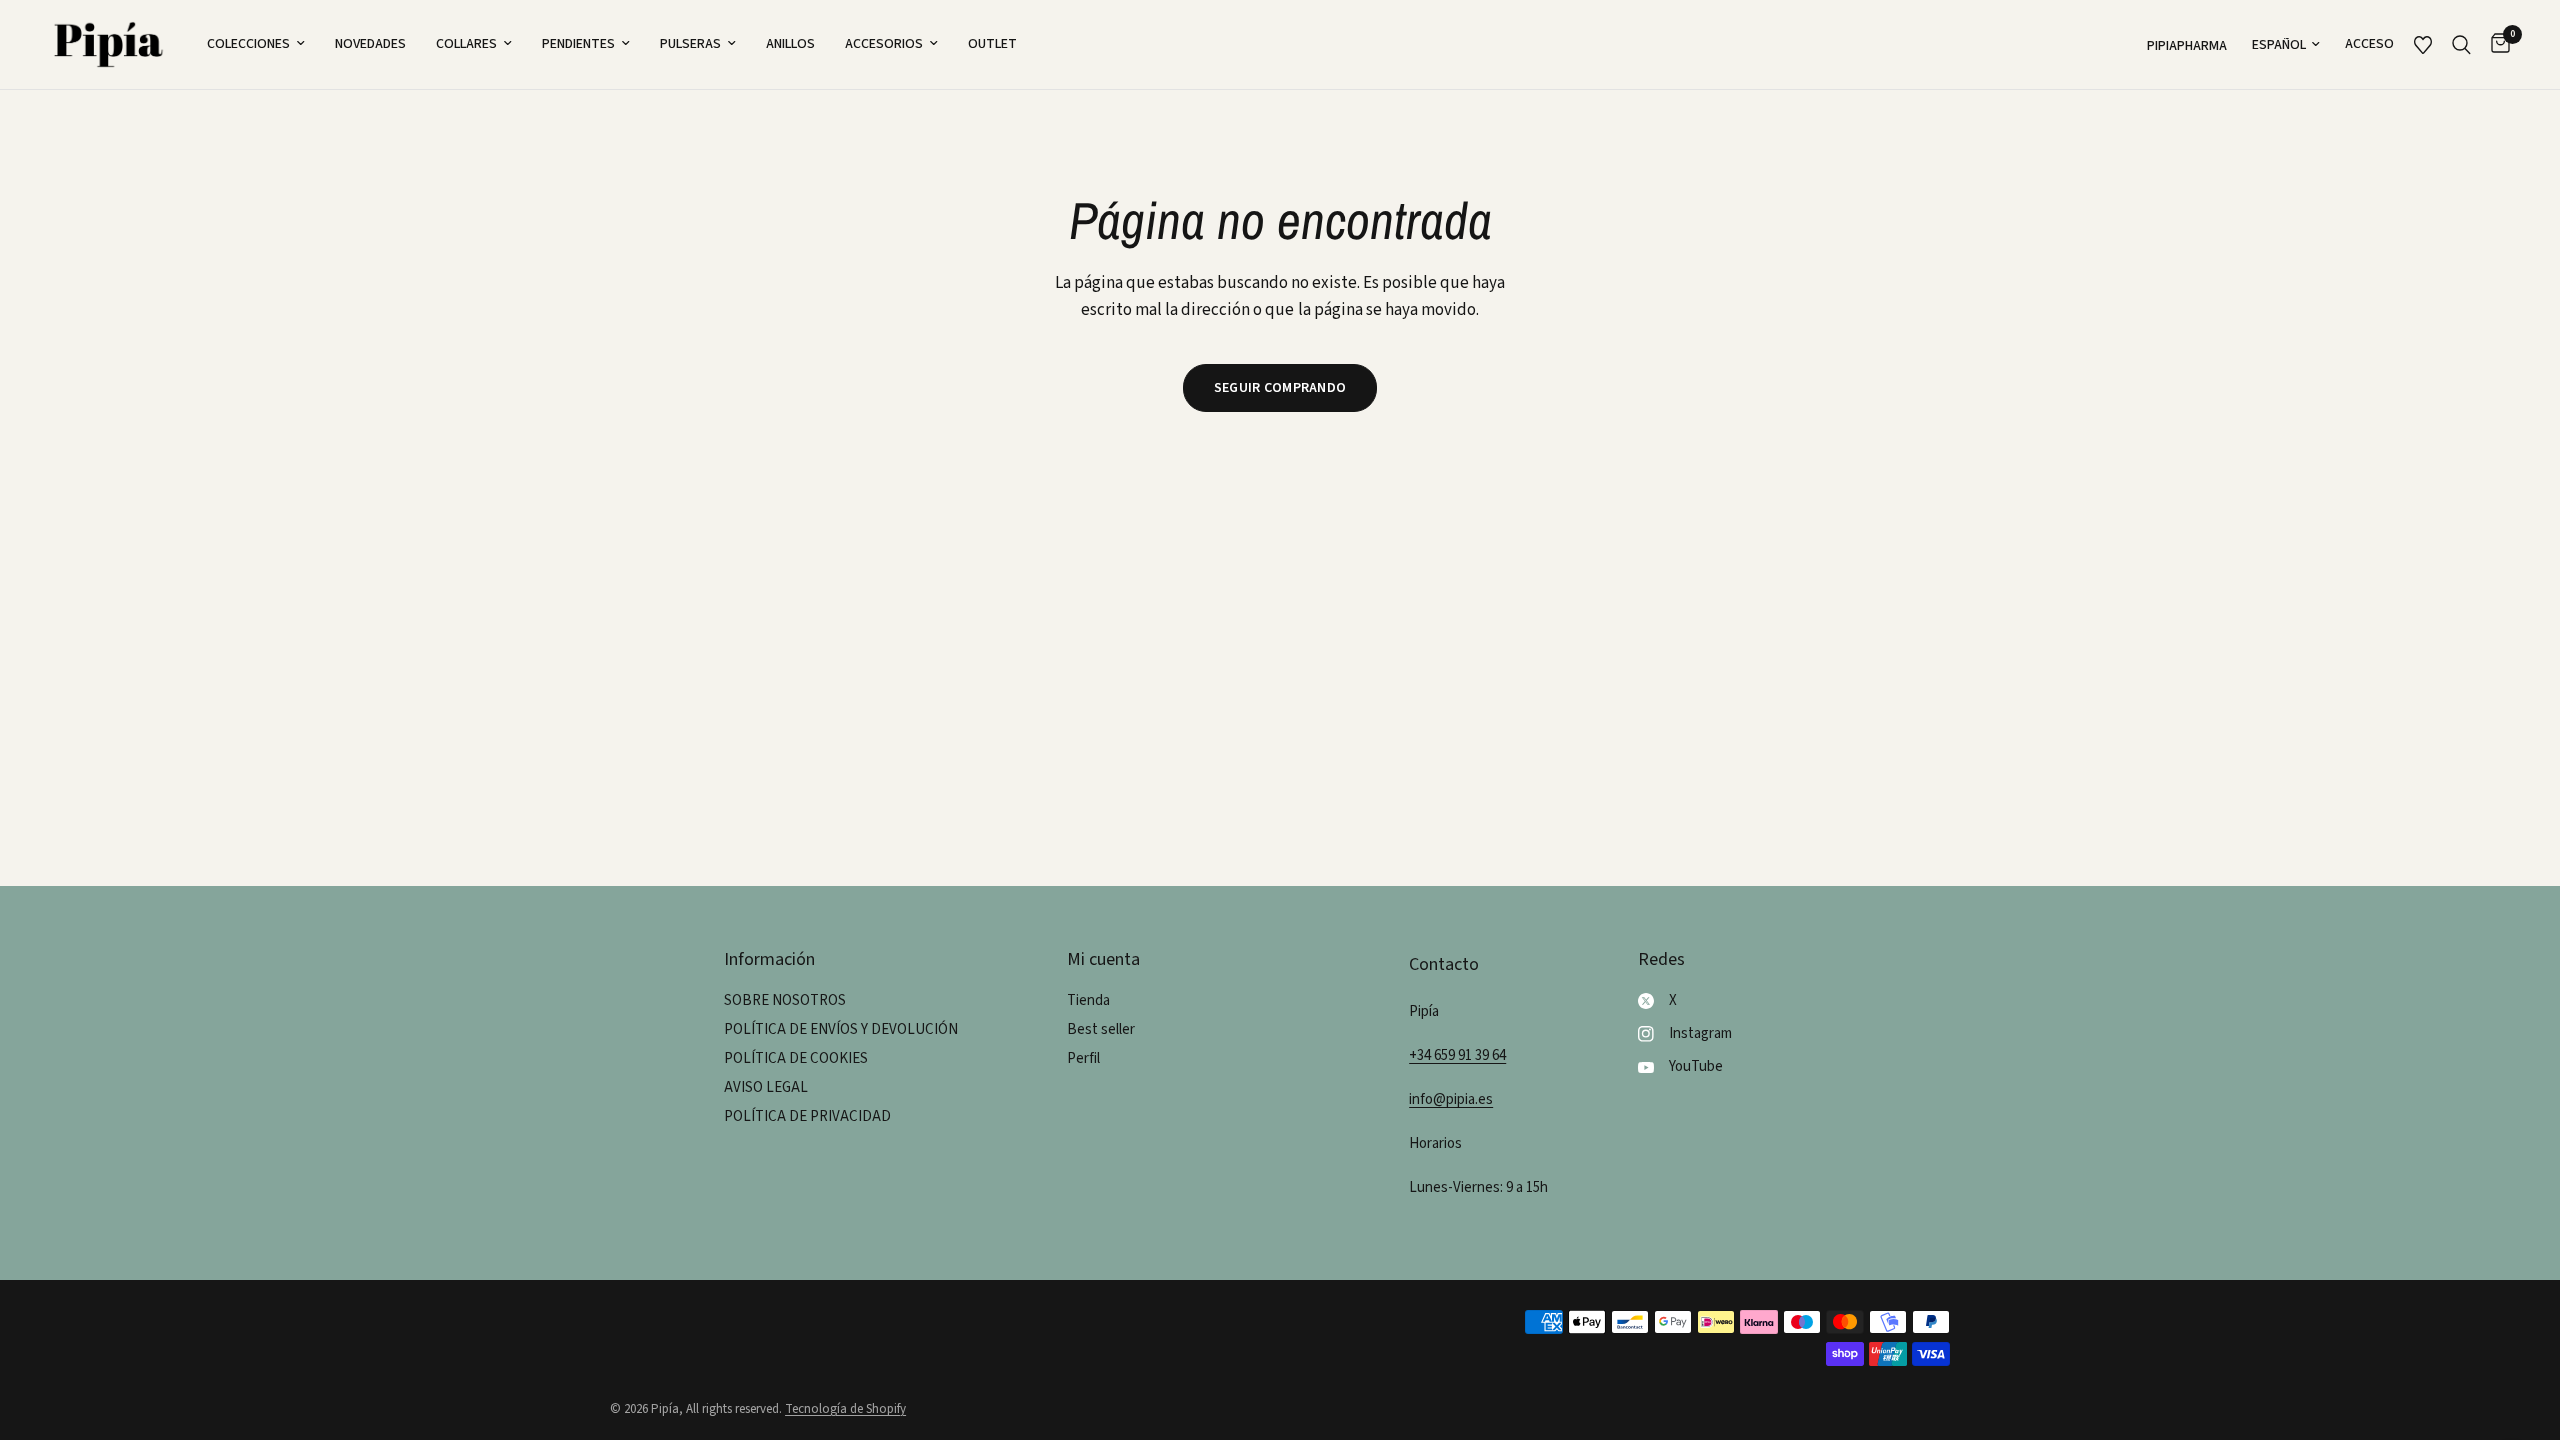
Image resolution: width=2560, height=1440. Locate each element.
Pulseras (690, 44)
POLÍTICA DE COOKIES (796, 1058)
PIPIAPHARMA (2187, 46)
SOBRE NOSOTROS (785, 1000)
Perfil (1083, 1058)
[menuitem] (256, 44)
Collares (466, 44)
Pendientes (578, 44)
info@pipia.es (1451, 1099)
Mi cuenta (1103, 960)
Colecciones (248, 44)
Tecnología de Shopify (845, 1409)
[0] (2495, 44)
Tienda (1088, 1000)
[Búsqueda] (2461, 44)
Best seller (1101, 1029)
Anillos (790, 44)
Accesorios (884, 44)
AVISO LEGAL (766, 1087)
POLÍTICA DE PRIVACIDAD (807, 1116)
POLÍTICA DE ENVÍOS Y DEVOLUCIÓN (841, 1029)
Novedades (370, 44)
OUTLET (992, 44)
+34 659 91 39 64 (1457, 1055)
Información (769, 960)
